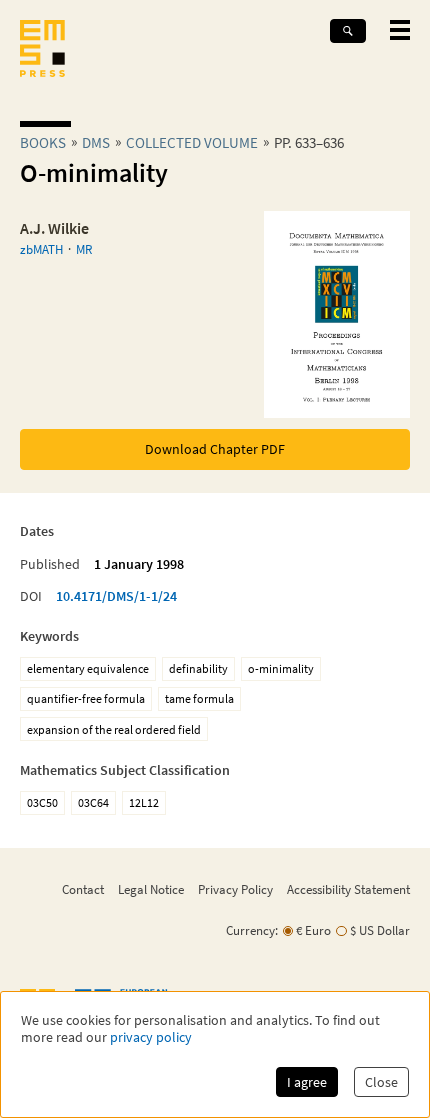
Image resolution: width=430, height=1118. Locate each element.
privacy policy (151, 1037)
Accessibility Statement (348, 889)
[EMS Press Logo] (42, 50)
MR (84, 249)
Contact (83, 889)
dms (96, 142)
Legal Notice (151, 889)
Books (43, 142)
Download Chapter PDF (215, 449)
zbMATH (41, 249)
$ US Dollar (380, 930)
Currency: (252, 930)
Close (381, 1082)
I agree (307, 1082)
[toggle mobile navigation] (400, 30)
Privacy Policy (235, 889)
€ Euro (313, 930)
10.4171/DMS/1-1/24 (116, 596)
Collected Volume (192, 142)
